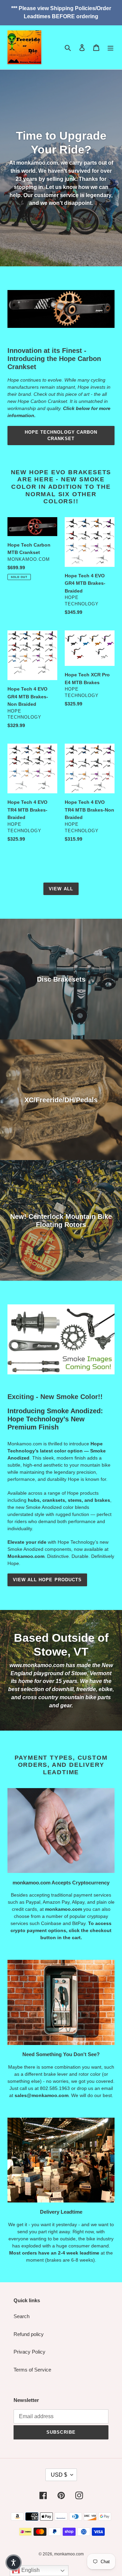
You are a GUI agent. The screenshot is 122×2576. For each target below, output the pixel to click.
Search (22, 2316)
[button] (14, 2562)
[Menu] (110, 47)
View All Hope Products (47, 1580)
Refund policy (29, 2334)
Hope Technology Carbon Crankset (61, 436)
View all (61, 889)
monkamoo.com (69, 2554)
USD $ (59, 2475)
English (30, 2570)
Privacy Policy (29, 2352)
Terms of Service (32, 2370)
